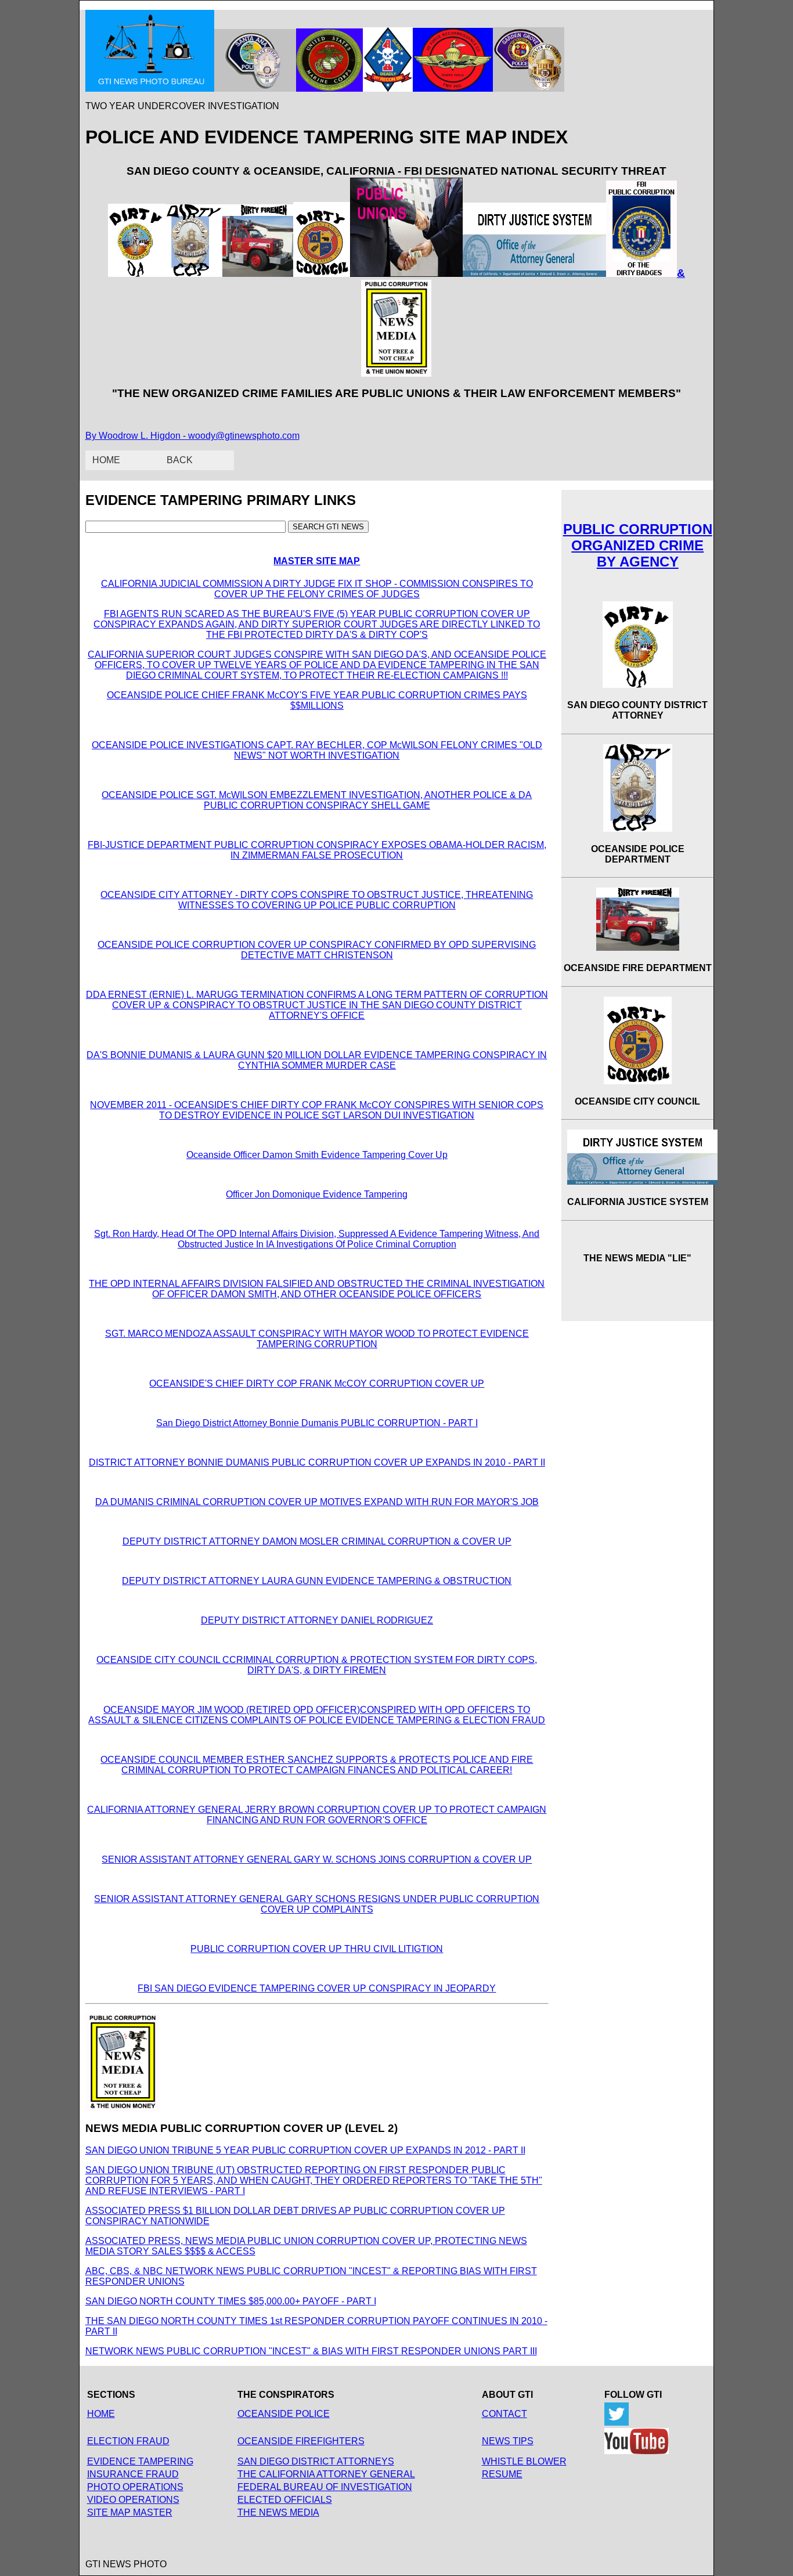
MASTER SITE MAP (317, 561)
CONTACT (504, 2414)
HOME (106, 460)
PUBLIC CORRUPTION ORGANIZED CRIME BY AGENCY (638, 545)
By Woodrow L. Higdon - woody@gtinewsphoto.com (192, 436)
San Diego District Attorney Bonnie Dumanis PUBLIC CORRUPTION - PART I (317, 1423)
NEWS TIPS (508, 2441)
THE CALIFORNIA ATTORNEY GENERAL (326, 2474)
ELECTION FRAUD (128, 2441)
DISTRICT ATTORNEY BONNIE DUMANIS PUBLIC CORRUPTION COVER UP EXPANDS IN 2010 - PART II (317, 1462)
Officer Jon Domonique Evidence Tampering (317, 1194)
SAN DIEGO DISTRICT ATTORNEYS (316, 2461)
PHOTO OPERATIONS (135, 2487)
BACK (180, 460)
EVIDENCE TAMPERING (140, 2461)
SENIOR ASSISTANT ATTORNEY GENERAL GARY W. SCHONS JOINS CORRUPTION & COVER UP (317, 1859)
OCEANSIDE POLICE (284, 2414)
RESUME (502, 2474)
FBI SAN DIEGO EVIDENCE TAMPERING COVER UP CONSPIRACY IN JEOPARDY (317, 1988)
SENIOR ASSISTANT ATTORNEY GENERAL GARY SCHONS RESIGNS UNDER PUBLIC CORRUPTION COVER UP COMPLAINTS (317, 1904)
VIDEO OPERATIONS (133, 2500)
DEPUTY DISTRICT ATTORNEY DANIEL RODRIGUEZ (317, 1620)
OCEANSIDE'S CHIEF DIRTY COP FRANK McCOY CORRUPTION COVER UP (317, 1383)
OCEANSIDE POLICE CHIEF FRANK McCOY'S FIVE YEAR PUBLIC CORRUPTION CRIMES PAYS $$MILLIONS (317, 700)
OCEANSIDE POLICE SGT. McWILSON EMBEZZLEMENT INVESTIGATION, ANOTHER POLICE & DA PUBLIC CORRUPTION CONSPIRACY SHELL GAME (317, 800)
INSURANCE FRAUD (133, 2474)
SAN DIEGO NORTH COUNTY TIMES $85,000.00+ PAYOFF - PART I (231, 2301)
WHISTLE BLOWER (524, 2461)
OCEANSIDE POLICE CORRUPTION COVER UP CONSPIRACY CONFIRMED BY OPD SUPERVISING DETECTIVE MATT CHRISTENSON (317, 950)
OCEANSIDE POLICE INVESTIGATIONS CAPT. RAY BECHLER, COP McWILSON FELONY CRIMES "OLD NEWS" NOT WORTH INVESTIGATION (317, 750)
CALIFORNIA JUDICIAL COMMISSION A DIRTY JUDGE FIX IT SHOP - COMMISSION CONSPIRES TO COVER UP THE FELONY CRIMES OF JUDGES (317, 589)
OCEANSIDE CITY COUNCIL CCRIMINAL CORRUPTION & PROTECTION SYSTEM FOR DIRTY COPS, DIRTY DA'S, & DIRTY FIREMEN (317, 1665)
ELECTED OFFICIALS (285, 2500)
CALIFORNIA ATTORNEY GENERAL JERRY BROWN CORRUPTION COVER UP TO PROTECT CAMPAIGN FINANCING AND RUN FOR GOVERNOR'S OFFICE (317, 1815)
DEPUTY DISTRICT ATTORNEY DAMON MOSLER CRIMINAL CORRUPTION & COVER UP (317, 1541)
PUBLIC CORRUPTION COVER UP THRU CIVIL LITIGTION (317, 1949)
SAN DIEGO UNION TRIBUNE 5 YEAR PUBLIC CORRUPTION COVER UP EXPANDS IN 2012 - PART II (305, 2150)
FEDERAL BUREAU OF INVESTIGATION (325, 2487)
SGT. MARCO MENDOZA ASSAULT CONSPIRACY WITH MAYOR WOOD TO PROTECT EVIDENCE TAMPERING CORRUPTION (317, 1339)
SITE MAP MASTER (130, 2512)
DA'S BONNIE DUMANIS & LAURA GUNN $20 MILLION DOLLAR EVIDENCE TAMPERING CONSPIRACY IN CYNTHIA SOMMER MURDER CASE (317, 1060)
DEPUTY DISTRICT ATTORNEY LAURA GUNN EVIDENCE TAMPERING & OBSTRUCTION (317, 1581)
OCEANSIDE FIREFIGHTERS (301, 2441)
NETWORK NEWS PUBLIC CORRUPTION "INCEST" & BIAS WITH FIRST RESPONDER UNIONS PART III (311, 2351)
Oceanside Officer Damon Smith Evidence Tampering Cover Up (317, 1155)
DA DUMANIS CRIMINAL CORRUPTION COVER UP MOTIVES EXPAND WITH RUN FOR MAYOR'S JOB (317, 1502)
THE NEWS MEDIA (278, 2512)
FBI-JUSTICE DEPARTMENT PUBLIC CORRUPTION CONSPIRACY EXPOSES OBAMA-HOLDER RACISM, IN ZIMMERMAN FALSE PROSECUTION (317, 850)
